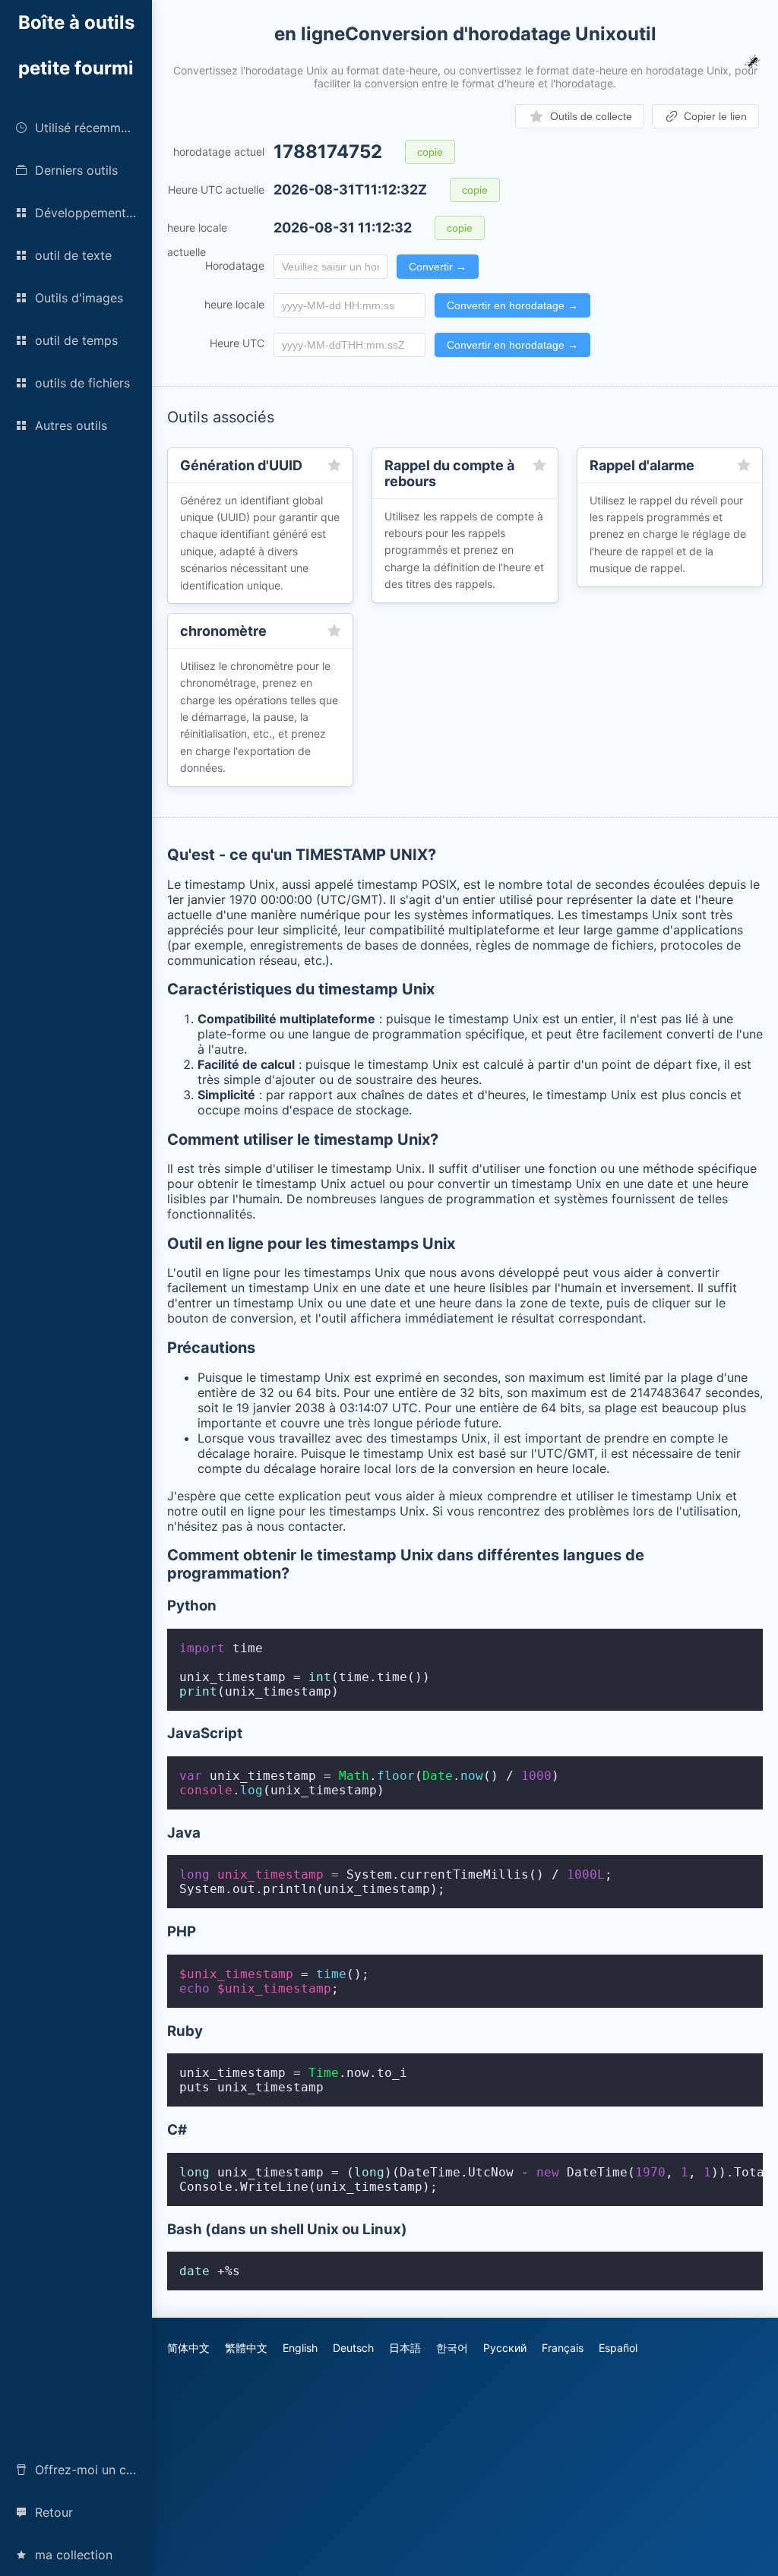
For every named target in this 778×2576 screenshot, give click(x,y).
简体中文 (188, 2348)
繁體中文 (246, 2348)
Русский (505, 2348)
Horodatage (235, 266)
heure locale (234, 304)
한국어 (452, 2348)
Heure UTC (237, 343)
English (300, 2348)
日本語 (405, 2348)
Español (618, 2348)
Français (563, 2348)
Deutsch (353, 2348)
